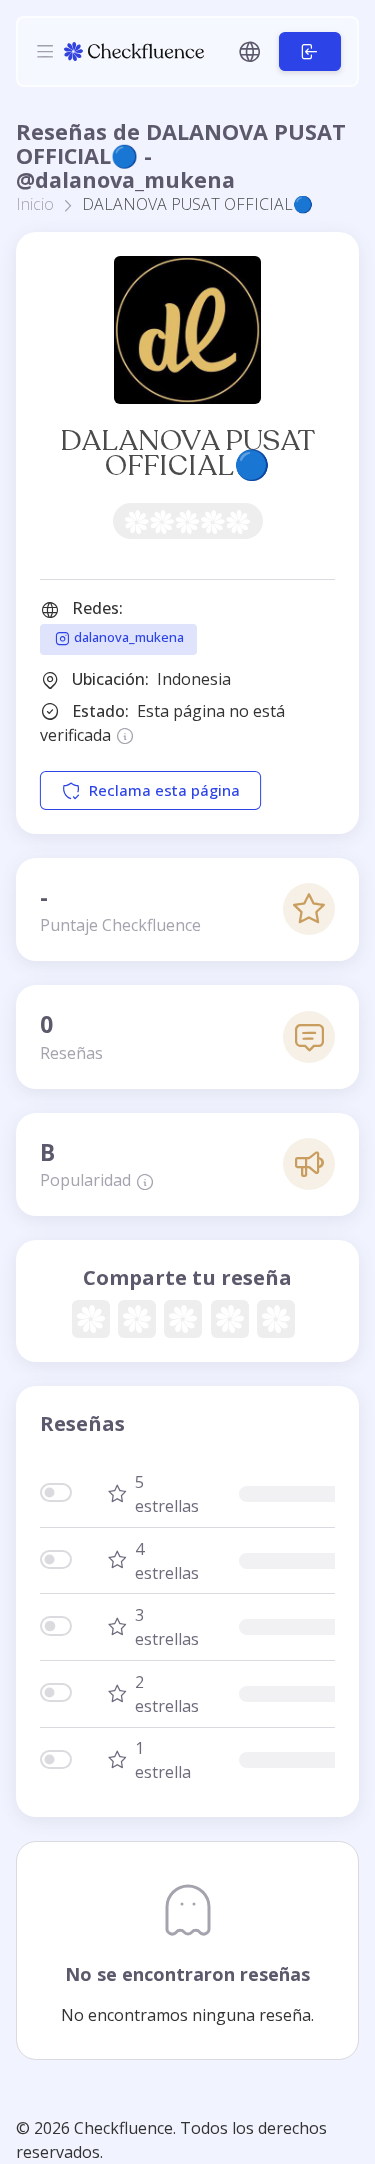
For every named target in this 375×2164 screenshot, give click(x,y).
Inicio (35, 204)
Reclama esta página (164, 790)
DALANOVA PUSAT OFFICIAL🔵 (187, 453)
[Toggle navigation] (45, 51)
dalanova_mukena (127, 638)
